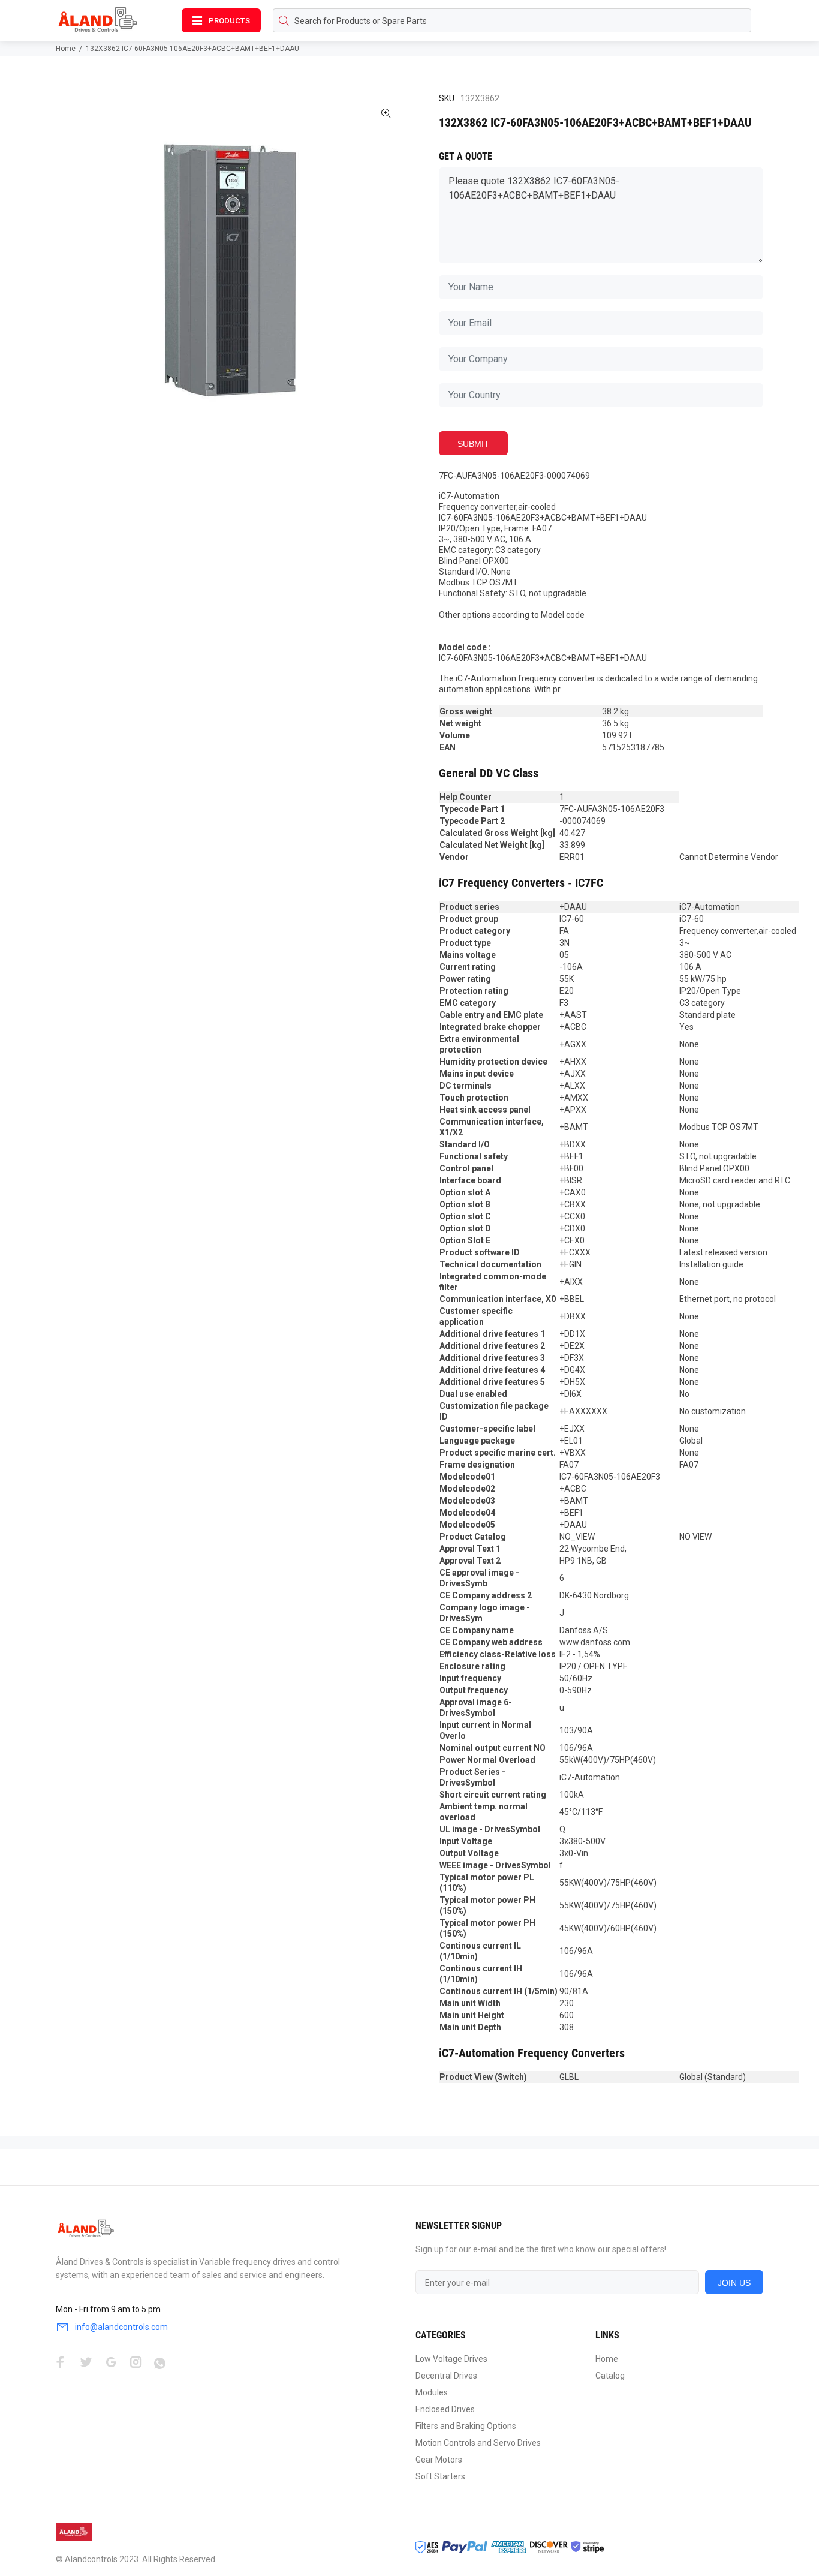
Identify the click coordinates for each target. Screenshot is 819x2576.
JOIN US (734, 2283)
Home (66, 49)
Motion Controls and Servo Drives (478, 2443)
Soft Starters (440, 2476)
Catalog (610, 2376)
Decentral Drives (446, 2376)
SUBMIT (473, 444)
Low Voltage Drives (451, 2359)
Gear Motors (439, 2460)
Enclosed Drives (445, 2409)
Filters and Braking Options (466, 2426)
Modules (432, 2392)
